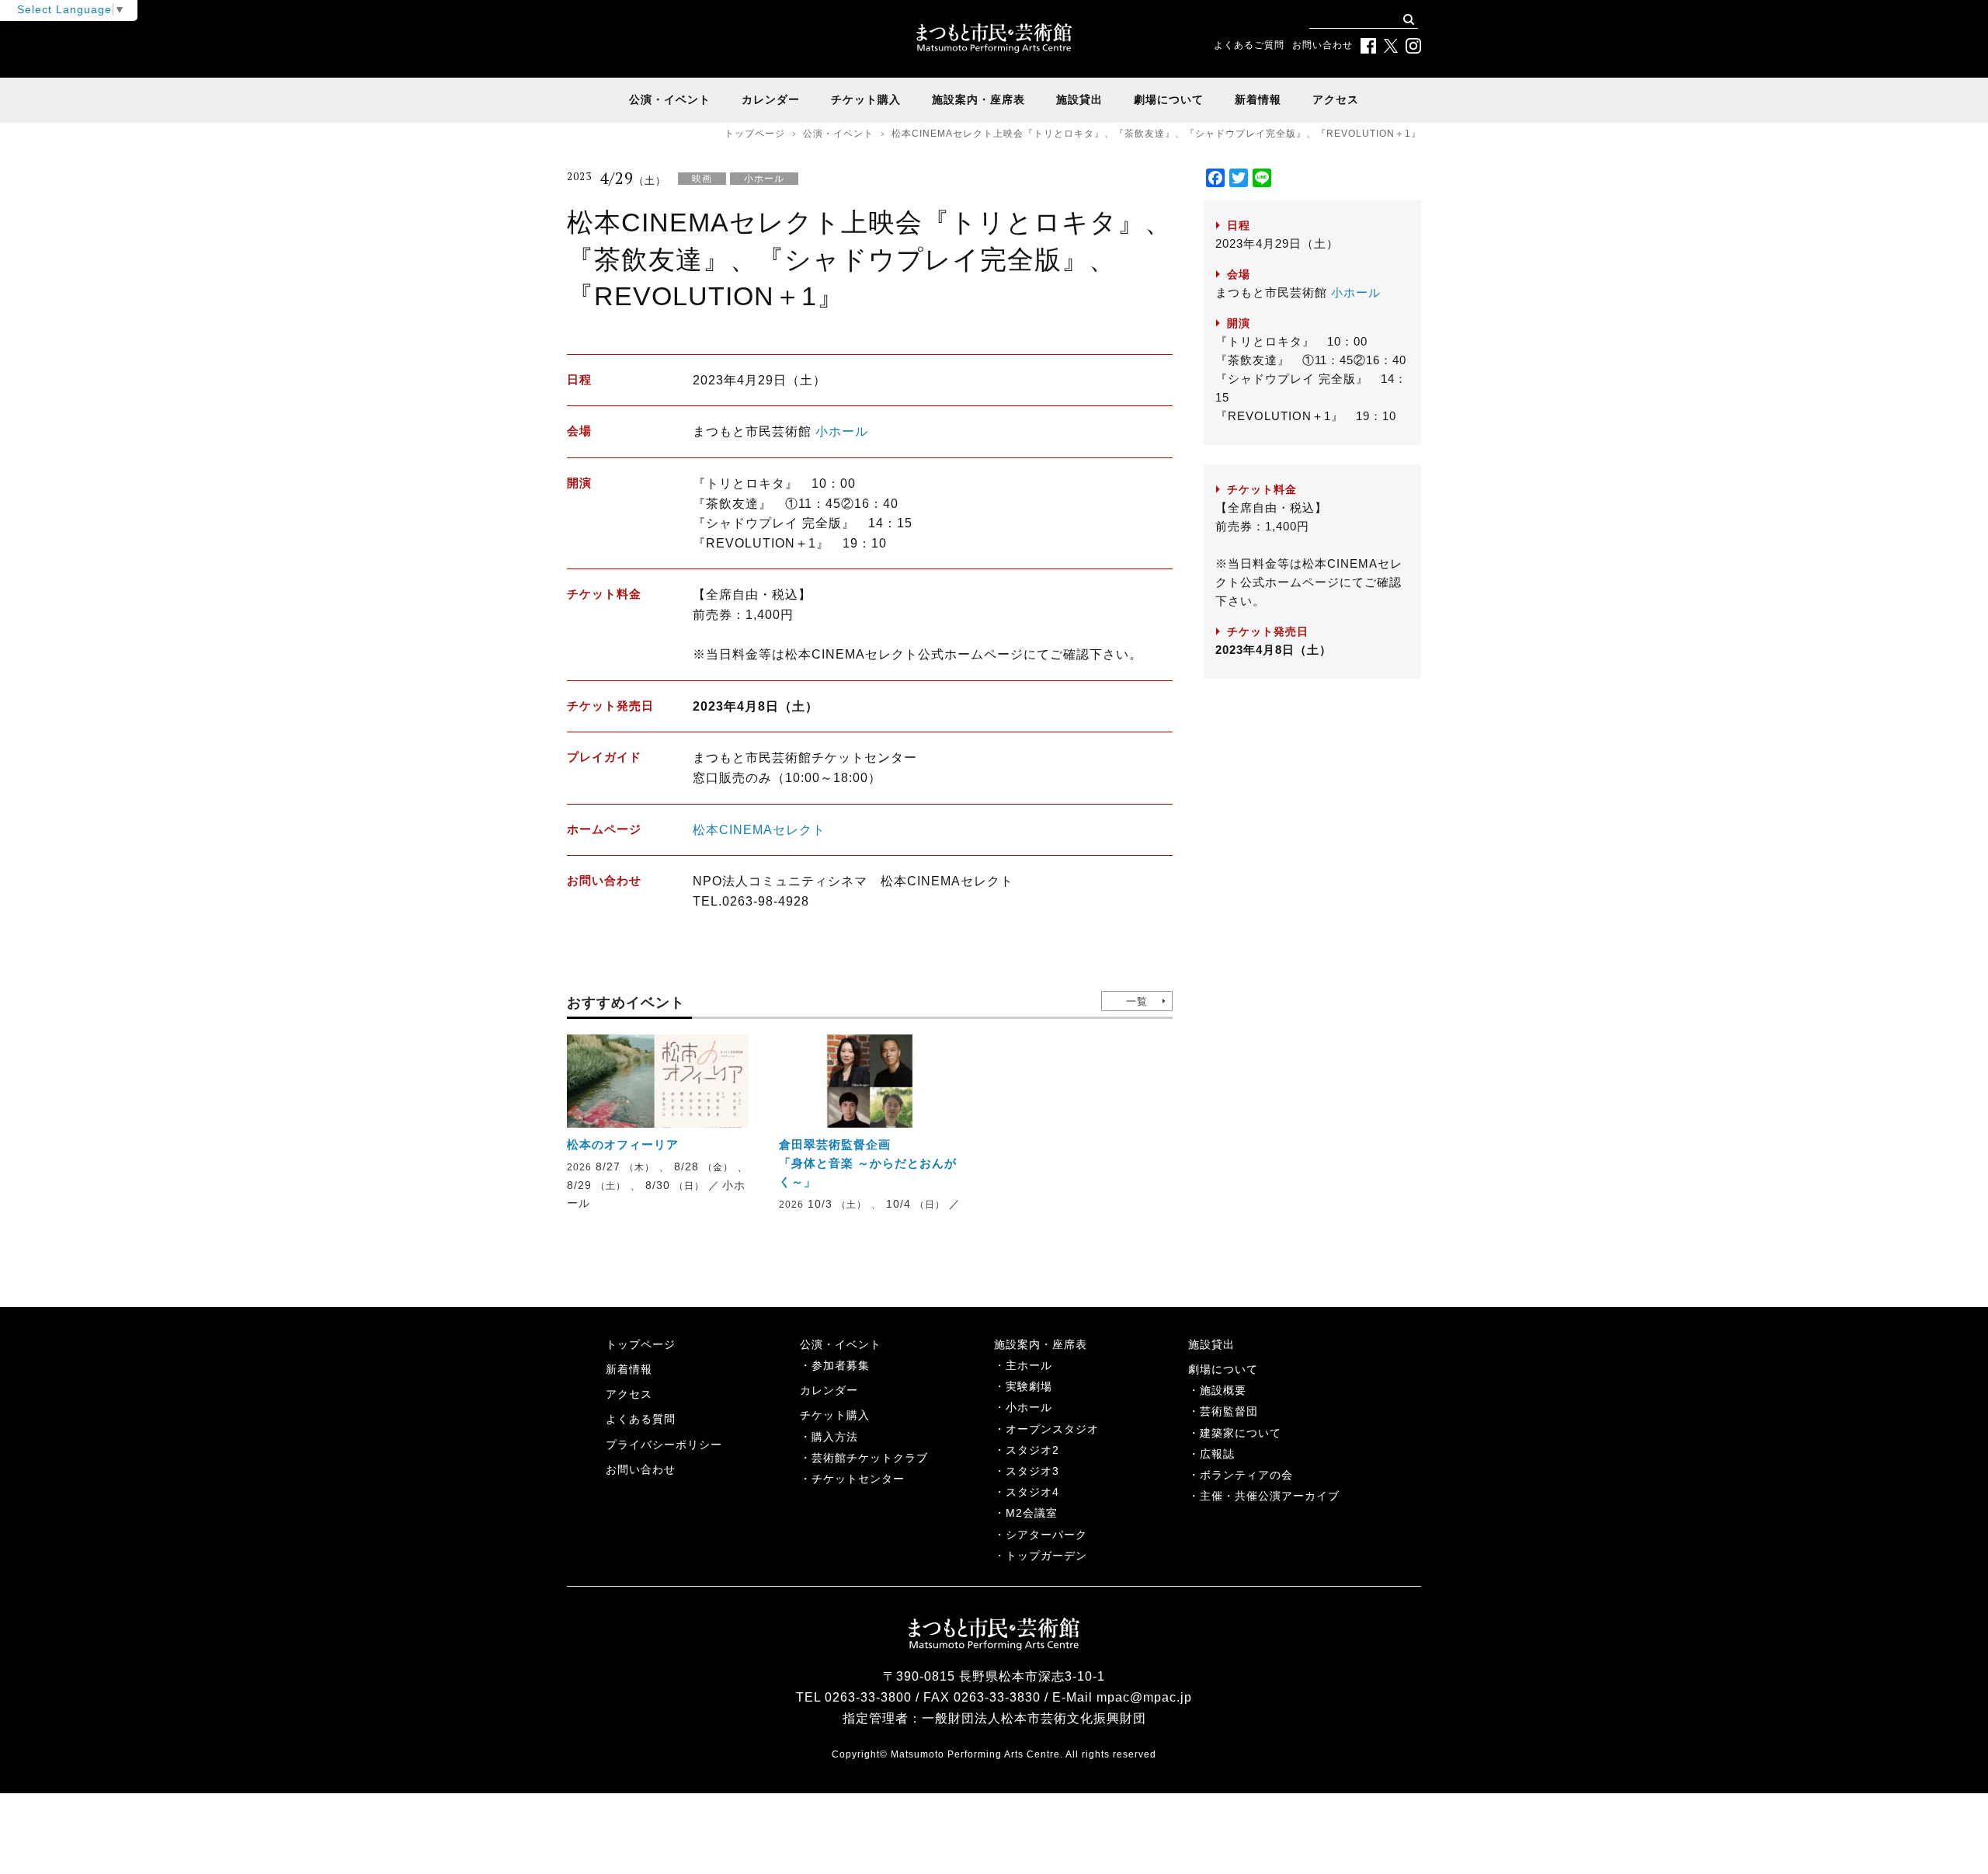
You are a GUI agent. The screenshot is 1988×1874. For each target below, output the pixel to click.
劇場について (1169, 99)
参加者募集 (841, 1365)
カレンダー (771, 99)
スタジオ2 (1032, 1450)
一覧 (1137, 1001)
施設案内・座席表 (978, 99)
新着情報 (1258, 99)
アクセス (1336, 99)
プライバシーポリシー (664, 1445)
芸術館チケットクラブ (870, 1458)
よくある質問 (641, 1419)
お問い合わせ (1322, 45)
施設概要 (1223, 1390)
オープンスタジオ (1052, 1429)
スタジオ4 (1032, 1492)
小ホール (842, 431)
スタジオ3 (1032, 1471)
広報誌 (1217, 1454)
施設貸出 (1079, 99)
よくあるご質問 (1249, 45)
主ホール (1029, 1365)
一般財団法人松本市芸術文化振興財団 (1034, 1718)
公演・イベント (670, 99)
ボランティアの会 (1246, 1475)
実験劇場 (1029, 1386)
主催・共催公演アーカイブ (1270, 1496)
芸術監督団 (1229, 1411)
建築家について (1241, 1433)
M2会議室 (1032, 1513)
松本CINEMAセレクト (759, 830)
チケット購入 (866, 99)
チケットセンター (858, 1479)
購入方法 (835, 1437)
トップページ (755, 134)
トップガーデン (1046, 1556)
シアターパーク (1046, 1535)
